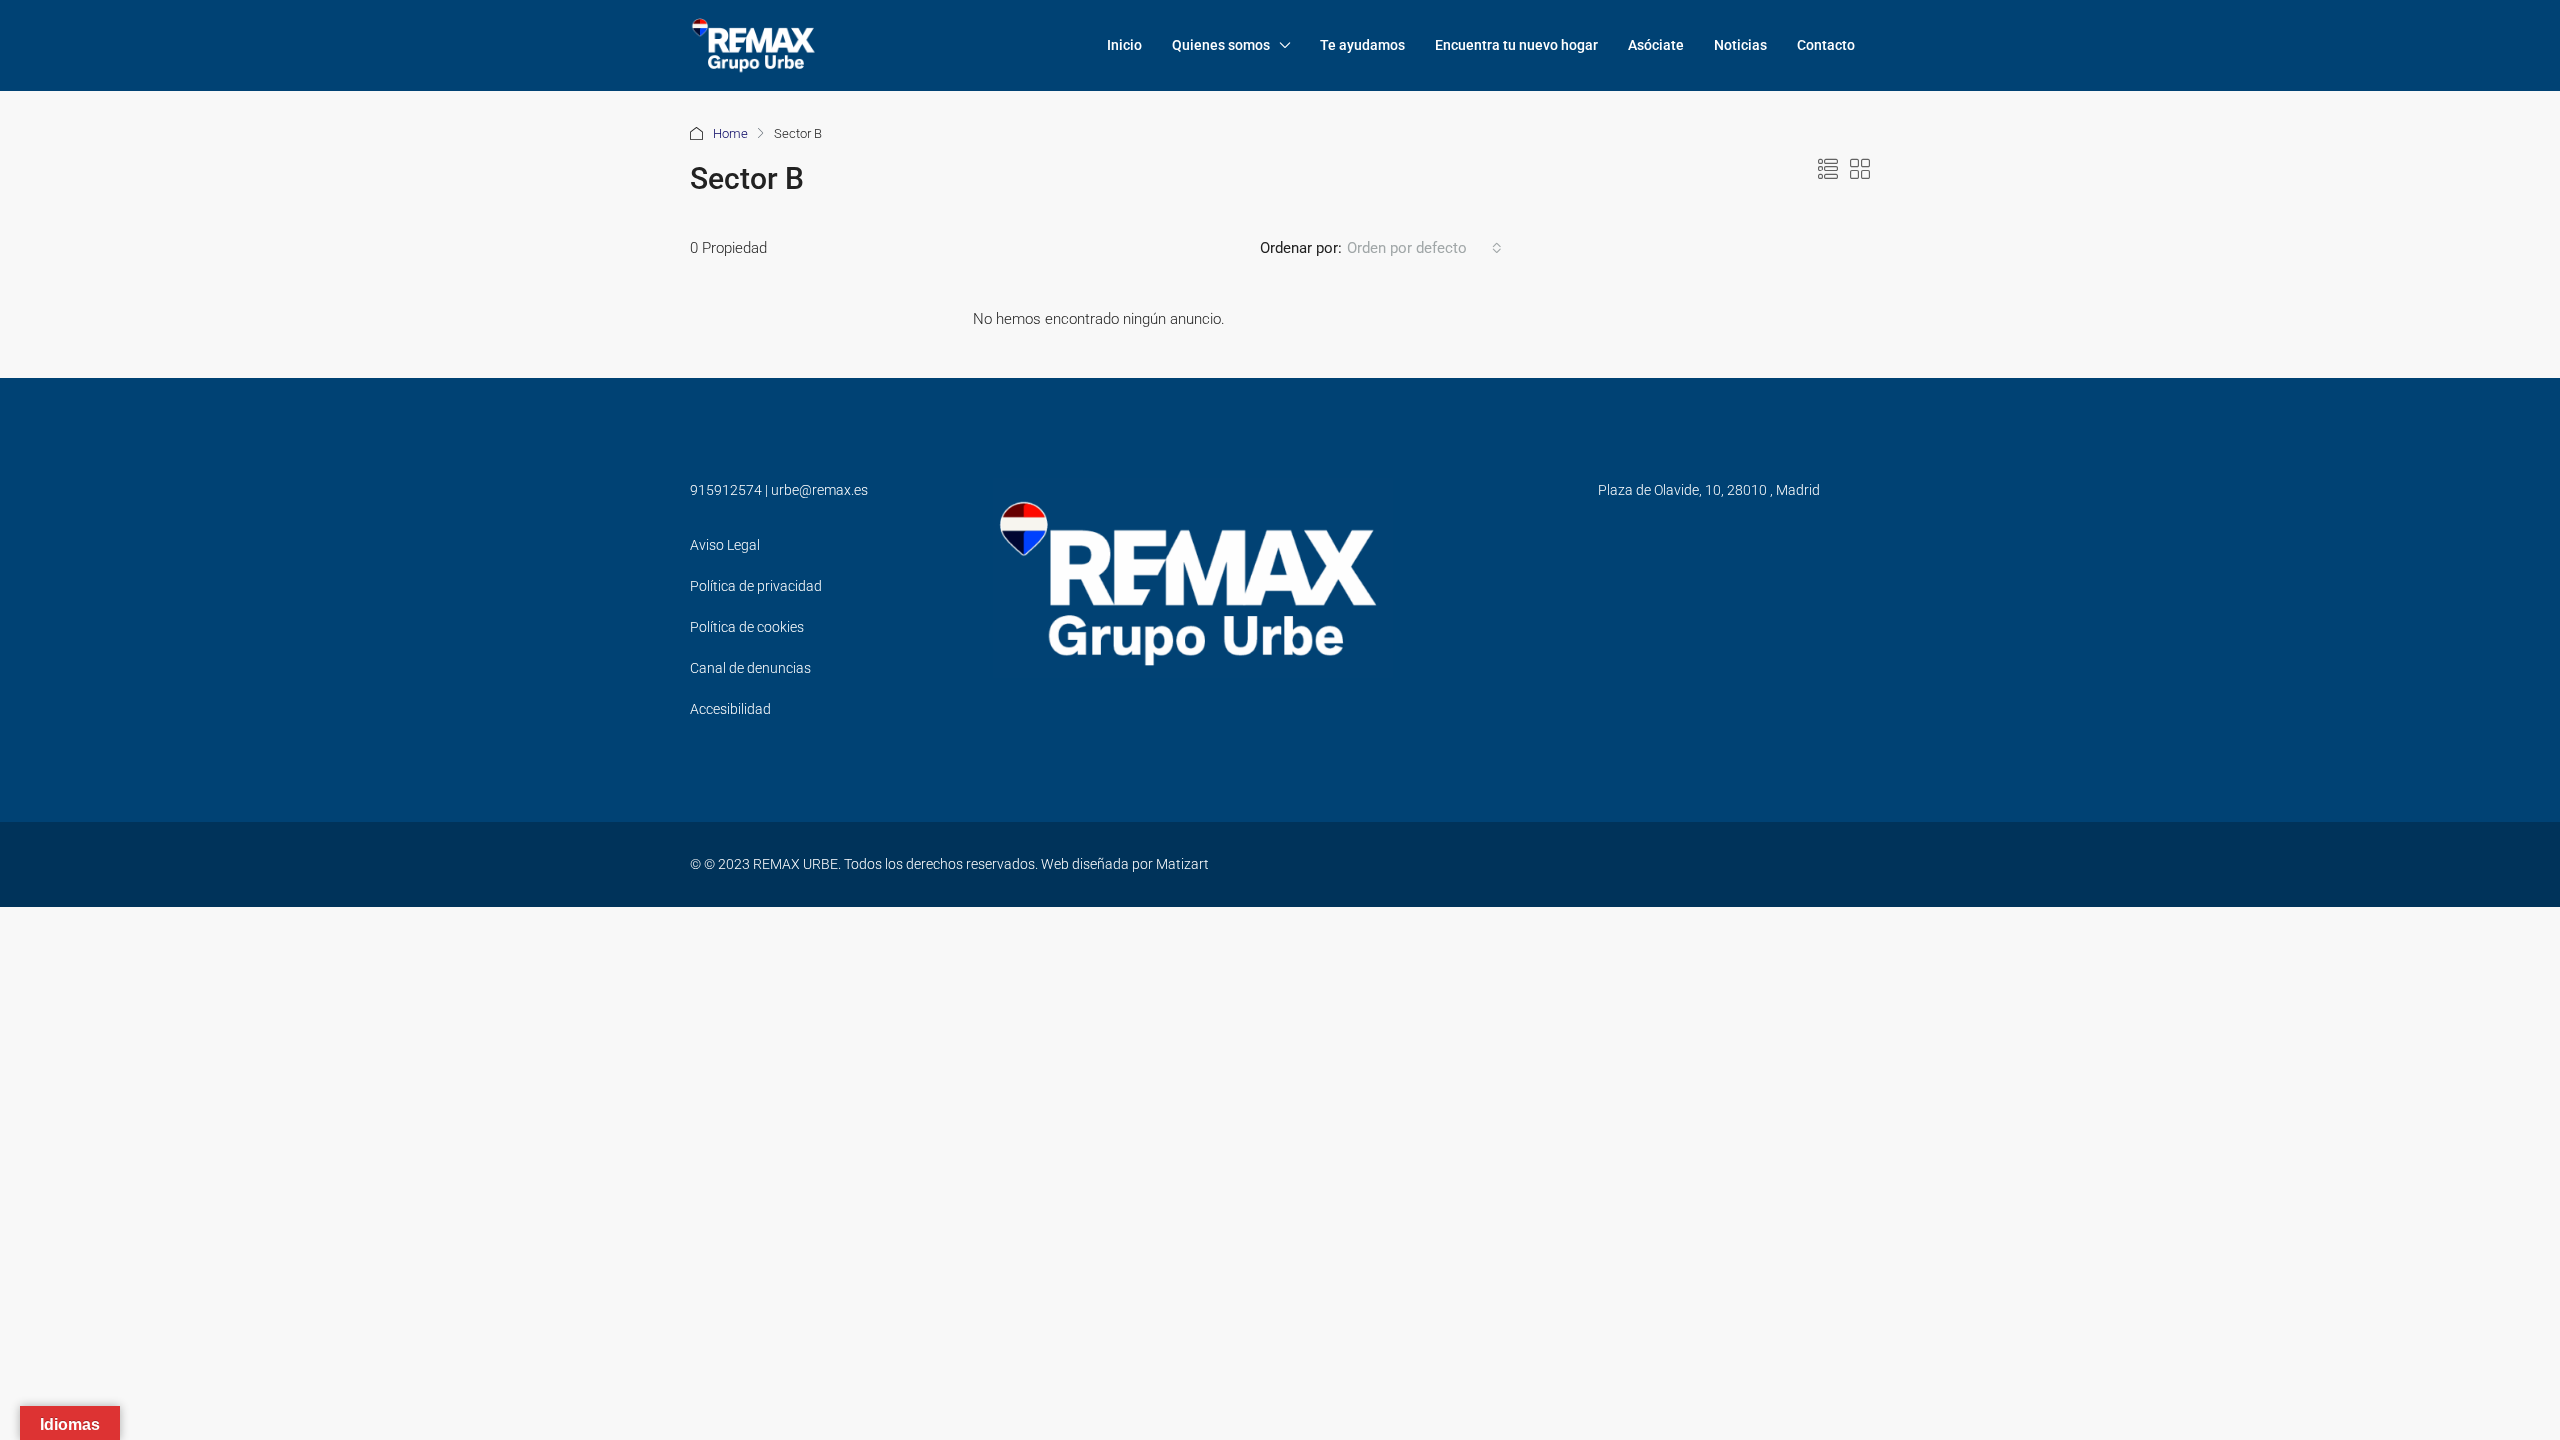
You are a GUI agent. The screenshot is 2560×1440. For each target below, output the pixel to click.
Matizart (1182, 864)
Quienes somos (1221, 45)
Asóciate (1656, 45)
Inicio (1124, 45)
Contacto (1826, 45)
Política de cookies (747, 627)
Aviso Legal (725, 545)
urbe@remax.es (819, 490)
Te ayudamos (1362, 45)
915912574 (726, 490)
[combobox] (1424, 248)
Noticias (1740, 45)
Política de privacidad (756, 586)
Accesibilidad (730, 709)
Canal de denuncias (750, 668)
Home (730, 133)
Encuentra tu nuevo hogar (1516, 45)
